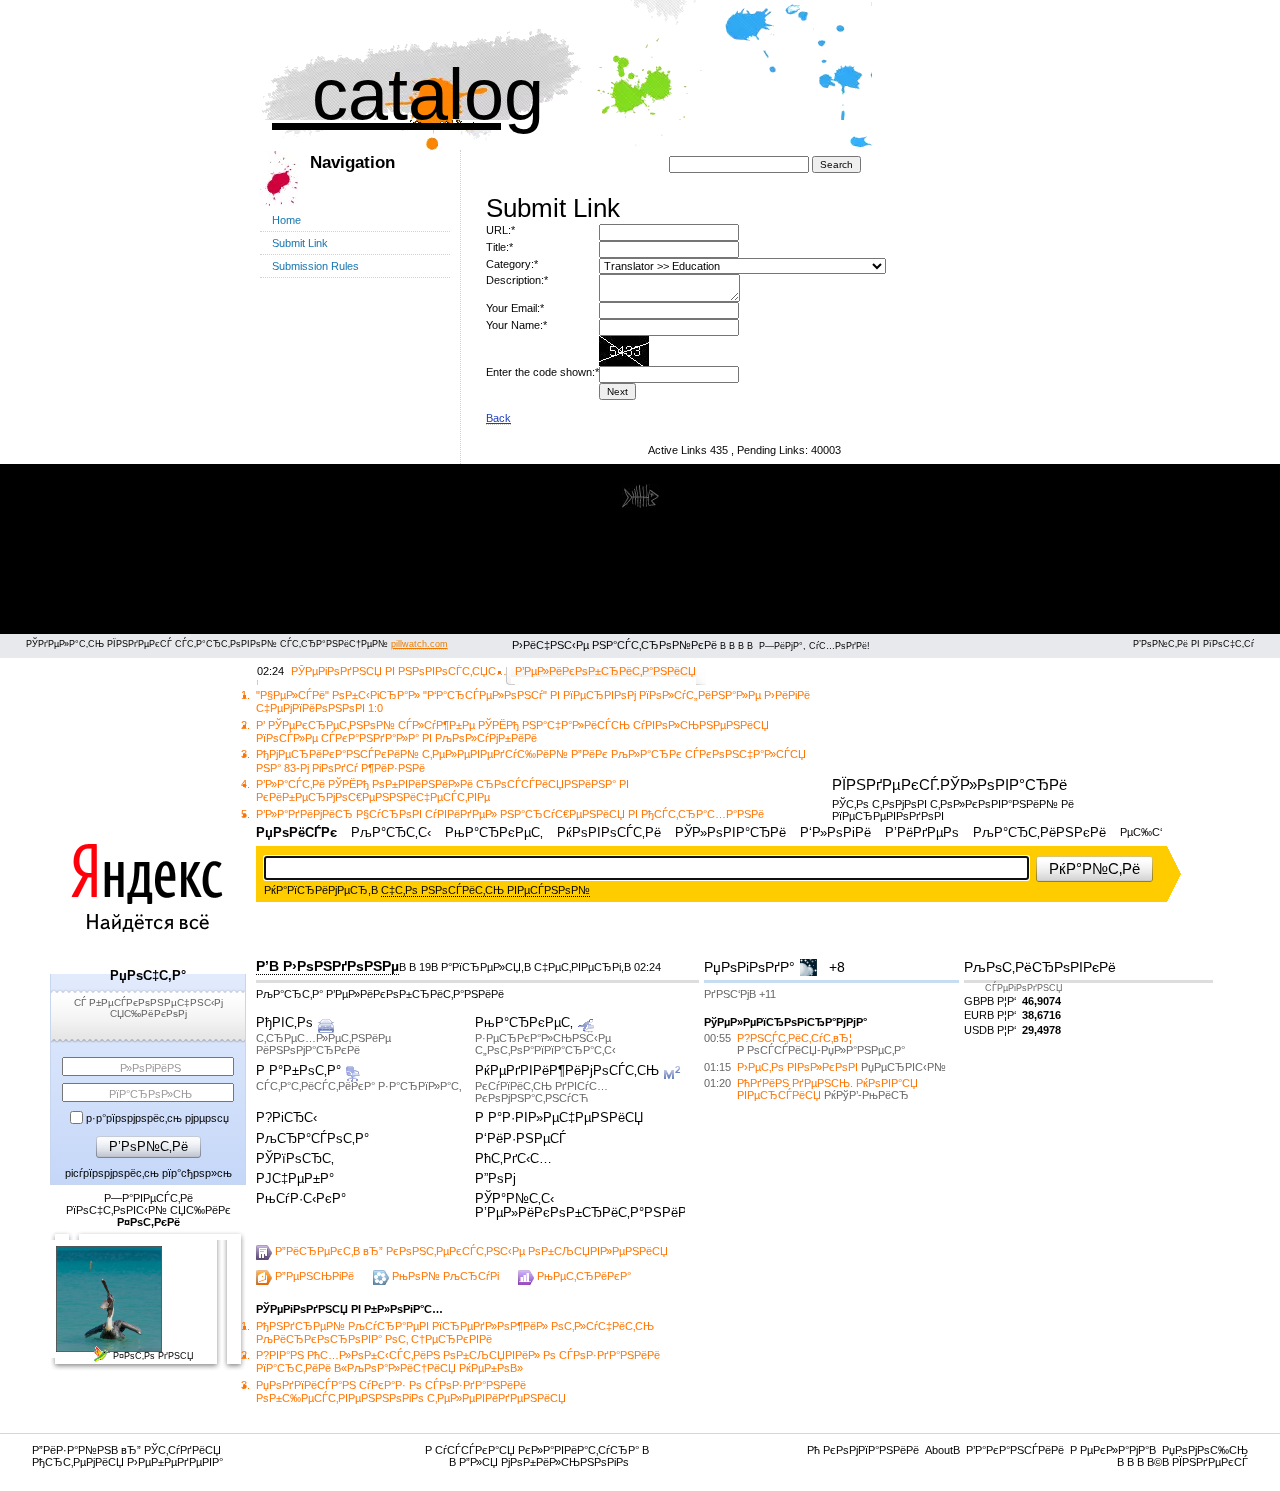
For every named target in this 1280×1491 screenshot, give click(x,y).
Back (498, 418)
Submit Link (300, 243)
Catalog (408, 94)
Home (286, 220)
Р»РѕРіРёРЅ (150, 1068)
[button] (1094, 869)
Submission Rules (315, 266)
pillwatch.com (419, 644)
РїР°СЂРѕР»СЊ (150, 1094)
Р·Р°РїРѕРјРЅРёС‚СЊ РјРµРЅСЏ (157, 1118)
